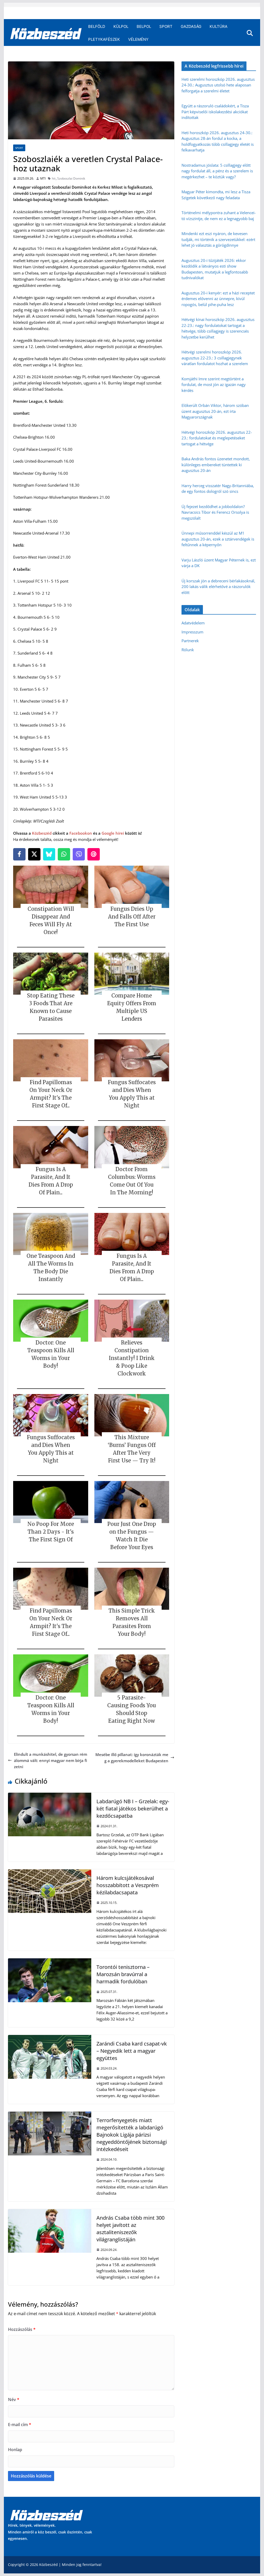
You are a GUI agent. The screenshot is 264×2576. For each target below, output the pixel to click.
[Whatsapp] (64, 854)
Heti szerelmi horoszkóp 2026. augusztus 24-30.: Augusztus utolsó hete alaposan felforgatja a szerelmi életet (218, 85)
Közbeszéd (42, 833)
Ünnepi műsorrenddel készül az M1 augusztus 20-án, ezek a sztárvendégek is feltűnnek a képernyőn (218, 539)
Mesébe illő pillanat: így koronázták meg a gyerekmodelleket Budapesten (132, 1758)
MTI (43, 178)
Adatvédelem (193, 623)
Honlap (15, 2450)
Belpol (144, 26)
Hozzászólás (22, 2329)
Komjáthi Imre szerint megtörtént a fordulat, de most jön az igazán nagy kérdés (214, 385)
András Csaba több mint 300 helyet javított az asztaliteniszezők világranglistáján (130, 2229)
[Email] (94, 854)
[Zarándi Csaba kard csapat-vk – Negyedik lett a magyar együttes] (49, 2038)
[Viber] (79, 854)
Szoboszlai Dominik (71, 178)
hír (54, 178)
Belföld (97, 26)
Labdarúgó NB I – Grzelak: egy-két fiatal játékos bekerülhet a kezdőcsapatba (133, 1809)
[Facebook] (19, 854)
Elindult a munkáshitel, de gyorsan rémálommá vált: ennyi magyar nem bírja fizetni (51, 1760)
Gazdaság (191, 26)
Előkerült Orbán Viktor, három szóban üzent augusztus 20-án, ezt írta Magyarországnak (215, 411)
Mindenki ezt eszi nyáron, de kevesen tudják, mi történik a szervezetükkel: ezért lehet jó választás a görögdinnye (218, 239)
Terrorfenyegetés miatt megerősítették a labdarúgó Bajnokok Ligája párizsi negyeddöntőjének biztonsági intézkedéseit (132, 2135)
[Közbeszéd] (46, 33)
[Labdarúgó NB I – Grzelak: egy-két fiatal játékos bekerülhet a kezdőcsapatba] (49, 1796)
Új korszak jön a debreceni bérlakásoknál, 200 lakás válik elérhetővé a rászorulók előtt (218, 587)
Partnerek (190, 641)
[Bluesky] (49, 854)
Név (14, 2400)
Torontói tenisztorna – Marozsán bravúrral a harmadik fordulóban (123, 1974)
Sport (166, 26)
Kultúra (218, 26)
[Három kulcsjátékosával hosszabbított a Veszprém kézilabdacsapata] (49, 1872)
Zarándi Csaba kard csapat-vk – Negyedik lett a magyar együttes (132, 2051)
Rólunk (188, 650)
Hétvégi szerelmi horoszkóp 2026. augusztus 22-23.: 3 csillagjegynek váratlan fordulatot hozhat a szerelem (215, 358)
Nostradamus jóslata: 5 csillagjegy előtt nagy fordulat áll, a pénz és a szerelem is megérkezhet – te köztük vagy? (217, 171)
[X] (34, 854)
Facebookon (81, 833)
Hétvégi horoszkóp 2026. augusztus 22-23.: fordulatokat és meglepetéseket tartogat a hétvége (217, 438)
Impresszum (192, 632)
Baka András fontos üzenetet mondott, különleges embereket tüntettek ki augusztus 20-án (216, 465)
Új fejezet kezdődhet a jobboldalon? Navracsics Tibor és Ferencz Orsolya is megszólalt (215, 512)
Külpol (121, 26)
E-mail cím (20, 2425)
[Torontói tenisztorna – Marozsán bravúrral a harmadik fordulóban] (49, 1961)
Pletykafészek (104, 39)
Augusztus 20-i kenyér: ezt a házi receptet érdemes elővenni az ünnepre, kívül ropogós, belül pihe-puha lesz (218, 299)
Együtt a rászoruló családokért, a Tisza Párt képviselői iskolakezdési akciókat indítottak (215, 112)
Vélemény (138, 39)
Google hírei (113, 833)
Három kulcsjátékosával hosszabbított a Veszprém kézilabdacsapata (128, 1885)
